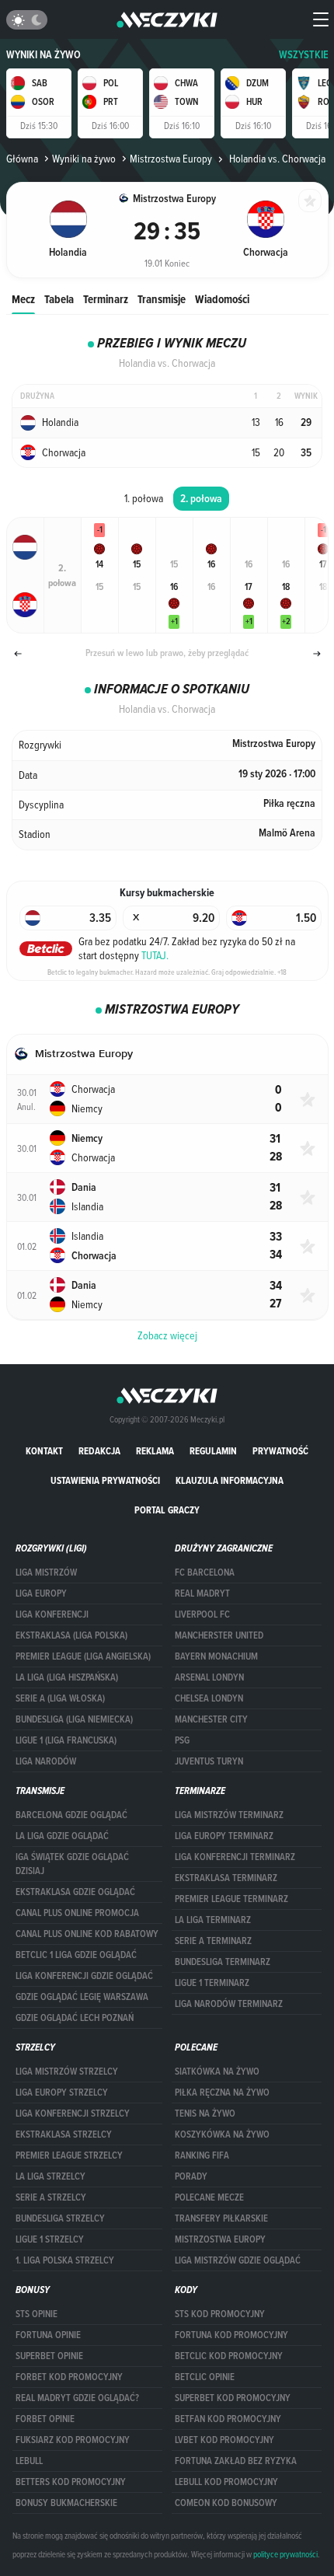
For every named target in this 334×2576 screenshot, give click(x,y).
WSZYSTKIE (304, 55)
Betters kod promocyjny (71, 2482)
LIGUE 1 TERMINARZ (212, 1983)
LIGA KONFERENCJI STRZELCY (73, 2114)
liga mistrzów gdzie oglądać (238, 2260)
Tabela (59, 299)
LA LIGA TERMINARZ (213, 1920)
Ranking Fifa (202, 2155)
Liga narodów (46, 1761)
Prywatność (280, 1451)
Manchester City (211, 1719)
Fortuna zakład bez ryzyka (236, 2461)
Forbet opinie (45, 2419)
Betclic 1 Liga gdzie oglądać (76, 1955)
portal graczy (167, 1510)
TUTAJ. (155, 955)
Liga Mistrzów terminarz (229, 1815)
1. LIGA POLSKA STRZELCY (65, 2260)
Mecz (23, 299)
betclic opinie (205, 2377)
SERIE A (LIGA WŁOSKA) (60, 1698)
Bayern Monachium (216, 1656)
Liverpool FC (202, 1614)
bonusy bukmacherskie (66, 2503)
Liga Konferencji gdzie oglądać (84, 1976)
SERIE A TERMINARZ (213, 1941)
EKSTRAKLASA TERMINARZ (226, 1878)
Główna (22, 159)
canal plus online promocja (77, 1913)
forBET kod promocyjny (69, 2377)
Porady (191, 2176)
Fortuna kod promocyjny (231, 2335)
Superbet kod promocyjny (233, 2398)
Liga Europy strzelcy (62, 2093)
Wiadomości (222, 299)
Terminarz (106, 299)
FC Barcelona (205, 1572)
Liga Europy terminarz (224, 1836)
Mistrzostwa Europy (171, 159)
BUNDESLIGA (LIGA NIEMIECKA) (74, 1719)
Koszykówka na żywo (222, 2134)
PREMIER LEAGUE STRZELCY (69, 2155)
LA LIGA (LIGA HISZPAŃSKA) (67, 1677)
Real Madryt (202, 1593)
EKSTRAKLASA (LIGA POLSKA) (71, 1635)
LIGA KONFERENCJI (52, 1614)
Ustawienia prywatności (105, 1480)
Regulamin (213, 1451)
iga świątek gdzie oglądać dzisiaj (72, 1864)
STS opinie (37, 2314)
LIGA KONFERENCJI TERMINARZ (235, 1857)
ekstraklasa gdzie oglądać (75, 1892)
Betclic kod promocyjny (229, 2356)
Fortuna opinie (48, 2335)
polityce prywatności (285, 2554)
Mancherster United (219, 1635)
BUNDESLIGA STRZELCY (60, 2218)
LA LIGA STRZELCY (50, 2176)
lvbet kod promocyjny (224, 2440)
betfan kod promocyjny (228, 2419)
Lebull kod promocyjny (226, 2482)
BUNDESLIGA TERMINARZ (223, 1962)
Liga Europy (41, 1593)
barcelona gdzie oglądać (71, 1815)
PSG (182, 1740)
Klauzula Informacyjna (230, 1480)
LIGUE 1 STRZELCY (50, 2239)
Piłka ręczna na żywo (222, 2093)
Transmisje (162, 299)
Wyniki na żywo (43, 55)
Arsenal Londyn (209, 1677)
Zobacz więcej (167, 1335)
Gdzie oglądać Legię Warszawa (82, 1997)
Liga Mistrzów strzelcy (67, 2072)
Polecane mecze (209, 2197)
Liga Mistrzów (46, 1572)
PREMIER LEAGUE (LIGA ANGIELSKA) (83, 1656)
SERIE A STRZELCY (51, 2197)
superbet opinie (49, 2356)
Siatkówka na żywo (217, 2072)
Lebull (29, 2461)
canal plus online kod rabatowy (87, 1934)
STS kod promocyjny (220, 2314)
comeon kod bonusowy (226, 2503)
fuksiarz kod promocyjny (73, 2440)
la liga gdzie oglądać (62, 1836)
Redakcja (99, 1451)
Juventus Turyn (209, 1761)
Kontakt (44, 1451)
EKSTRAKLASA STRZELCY (64, 2134)
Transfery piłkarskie (221, 2218)
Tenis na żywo (205, 2114)
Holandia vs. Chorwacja (276, 159)
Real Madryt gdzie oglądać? (77, 2398)
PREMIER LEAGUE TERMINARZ (231, 1899)
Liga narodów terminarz (229, 2004)
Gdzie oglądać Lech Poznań (75, 2018)
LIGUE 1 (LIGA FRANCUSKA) (66, 1740)
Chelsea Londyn (209, 1698)
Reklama (155, 1451)
